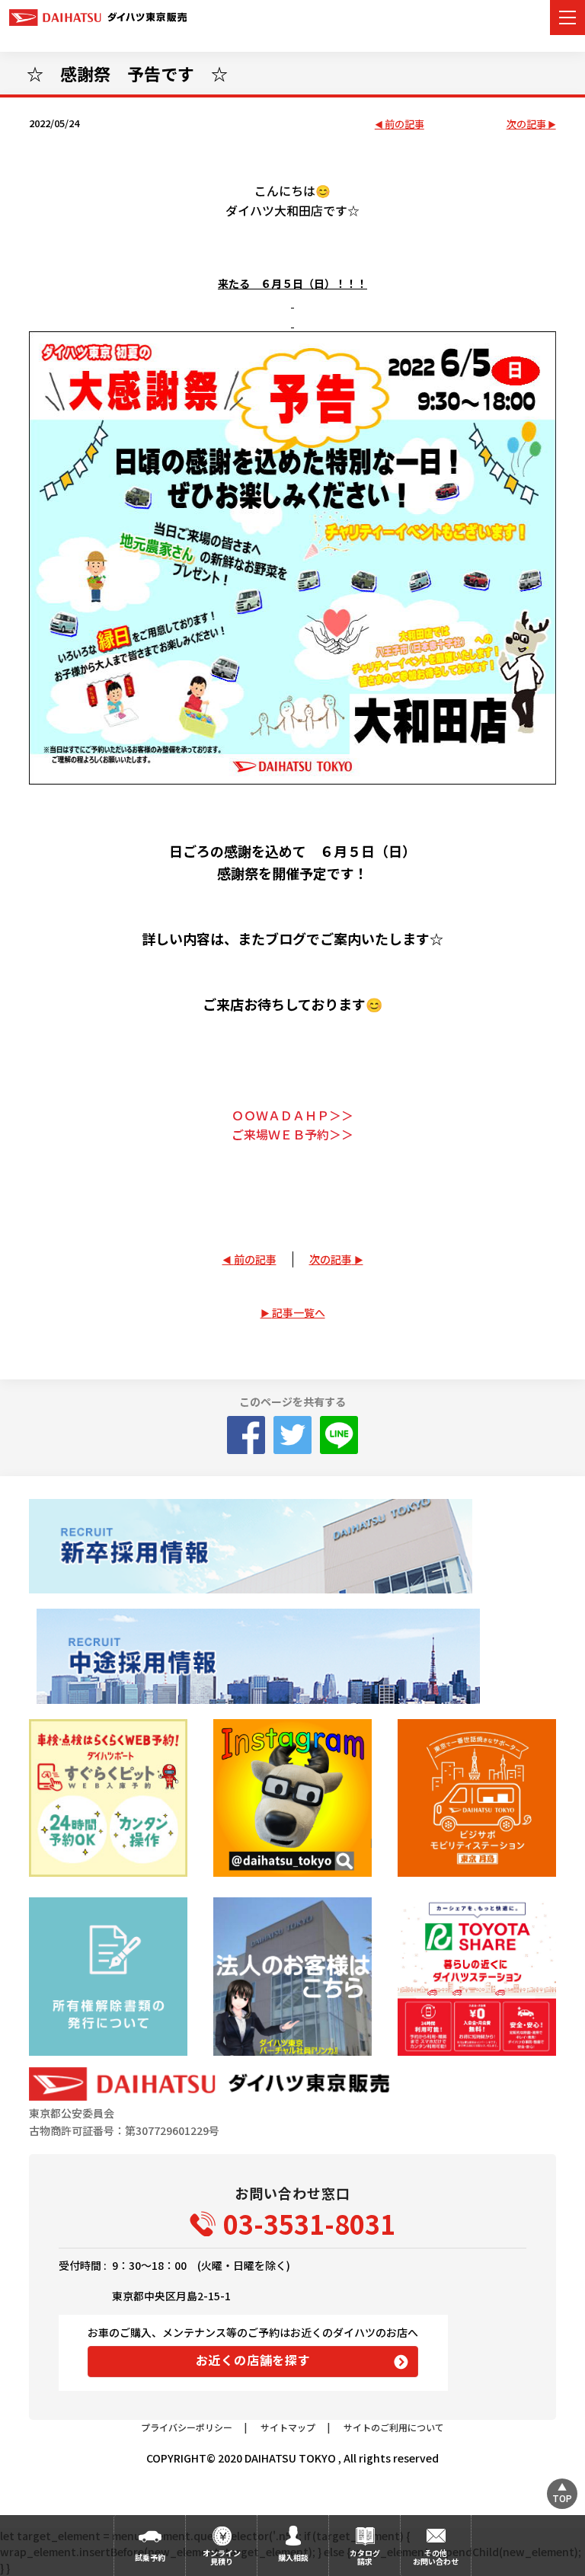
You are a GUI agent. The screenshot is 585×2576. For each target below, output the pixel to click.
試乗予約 (150, 2557)
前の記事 (404, 125)
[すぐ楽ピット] (108, 1798)
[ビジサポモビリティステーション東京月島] (476, 1798)
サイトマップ (288, 2427)
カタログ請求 (365, 2557)
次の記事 (526, 125)
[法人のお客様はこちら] (292, 1976)
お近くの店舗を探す (253, 2360)
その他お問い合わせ (436, 2557)
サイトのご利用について (394, 2427)
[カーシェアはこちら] (476, 1976)
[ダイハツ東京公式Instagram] (292, 1798)
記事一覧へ (299, 1312)
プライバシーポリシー (187, 2427)
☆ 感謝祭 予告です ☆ (127, 73)
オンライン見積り (222, 2557)
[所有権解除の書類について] (108, 1976)
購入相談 (293, 2557)
